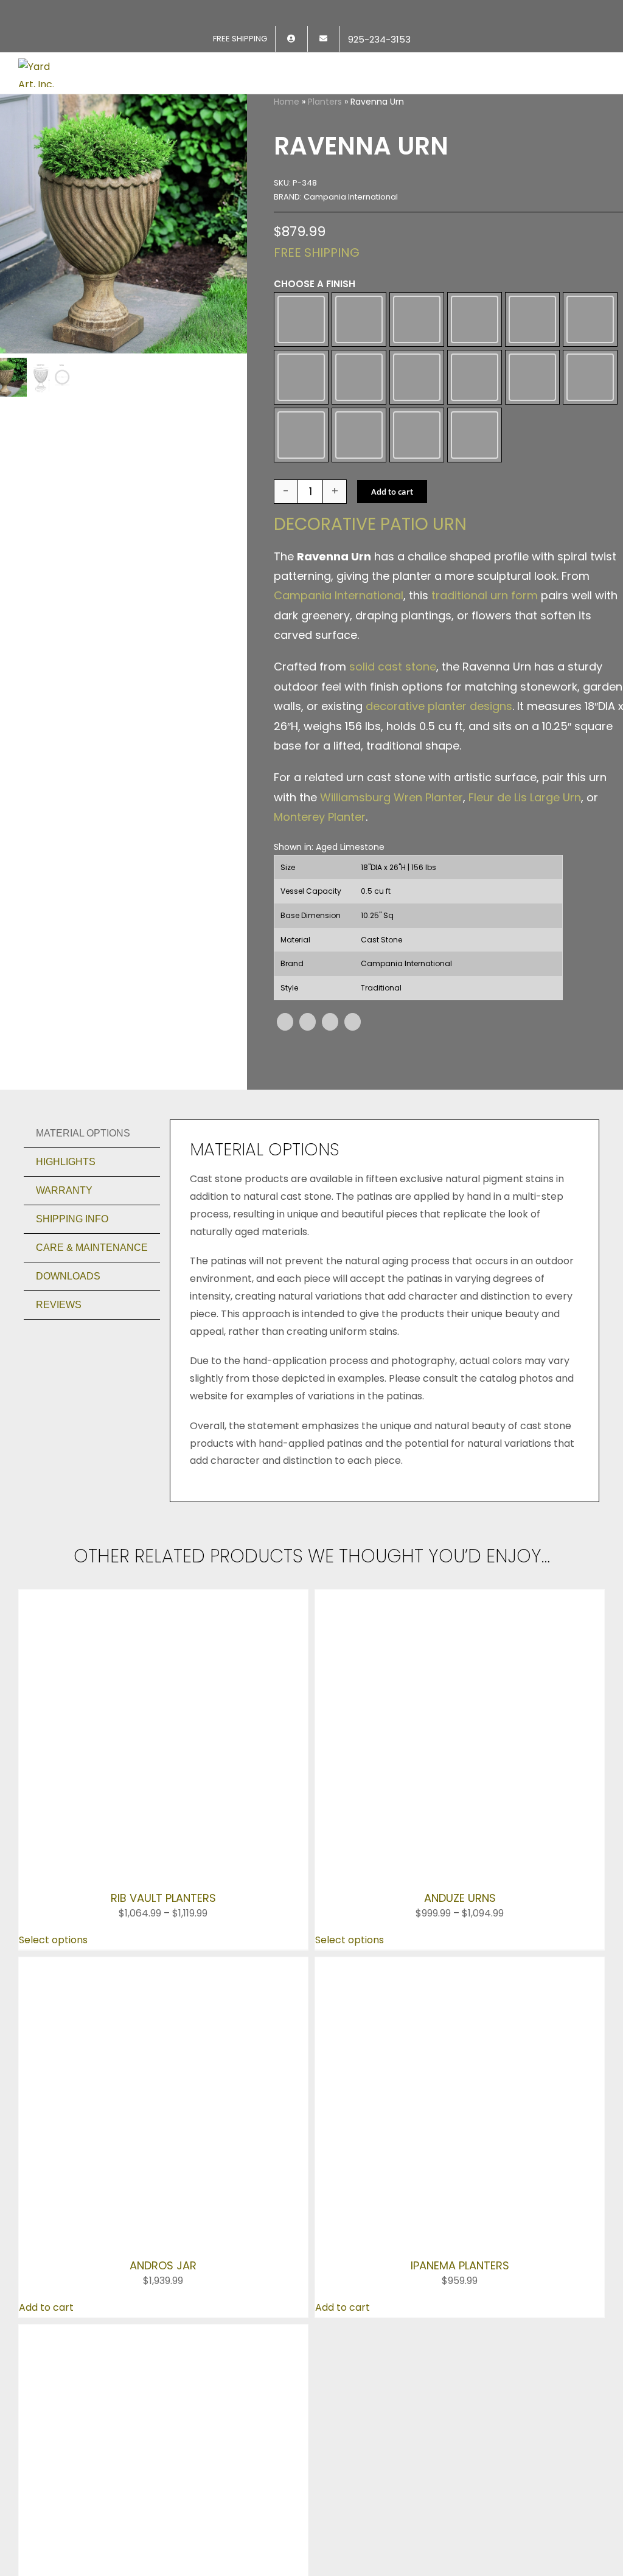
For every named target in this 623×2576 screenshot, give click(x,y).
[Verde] (475, 554)
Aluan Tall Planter (163, 2024)
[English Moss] (590, 345)
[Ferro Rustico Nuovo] (301, 453)
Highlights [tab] (66, 1298)
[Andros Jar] (163, 1848)
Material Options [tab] (83, 1269)
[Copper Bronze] (475, 345)
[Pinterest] (330, 1158)
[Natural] (532, 453)
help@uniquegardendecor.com (99, 2252)
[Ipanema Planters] (460, 1848)
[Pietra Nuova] (301, 554)
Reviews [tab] (59, 1441)
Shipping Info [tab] (72, 1355)
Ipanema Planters (460, 1911)
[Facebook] (285, 1158)
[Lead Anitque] (475, 453)
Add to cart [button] (46, 1953)
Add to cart (392, 628)
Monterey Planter (320, 953)
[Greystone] (417, 453)
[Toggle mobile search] (578, 66)
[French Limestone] (359, 453)
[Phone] (139, 2278)
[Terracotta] (417, 554)
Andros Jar (163, 1894)
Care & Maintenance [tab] (92, 1384)
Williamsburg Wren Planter (392, 934)
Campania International (339, 732)
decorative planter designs (439, 842)
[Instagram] (60, 2278)
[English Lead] (532, 345)
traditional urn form (485, 732)
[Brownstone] (417, 345)
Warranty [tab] (64, 1327)
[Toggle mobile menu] (600, 66)
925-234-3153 (57, 2234)
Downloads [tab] (68, 1412)
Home (287, 102)
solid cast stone (393, 803)
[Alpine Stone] (359, 345)
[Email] (353, 1158)
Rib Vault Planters (163, 1781)
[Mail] (113, 2278)
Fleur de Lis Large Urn (525, 934)
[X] (308, 1158)
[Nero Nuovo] (590, 453)
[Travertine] (359, 554)
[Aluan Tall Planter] (163, 1979)
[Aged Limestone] (301, 345)
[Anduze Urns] (460, 1734)
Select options (53, 1822)
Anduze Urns (460, 1781)
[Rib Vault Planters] (163, 1734)
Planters (325, 102)
